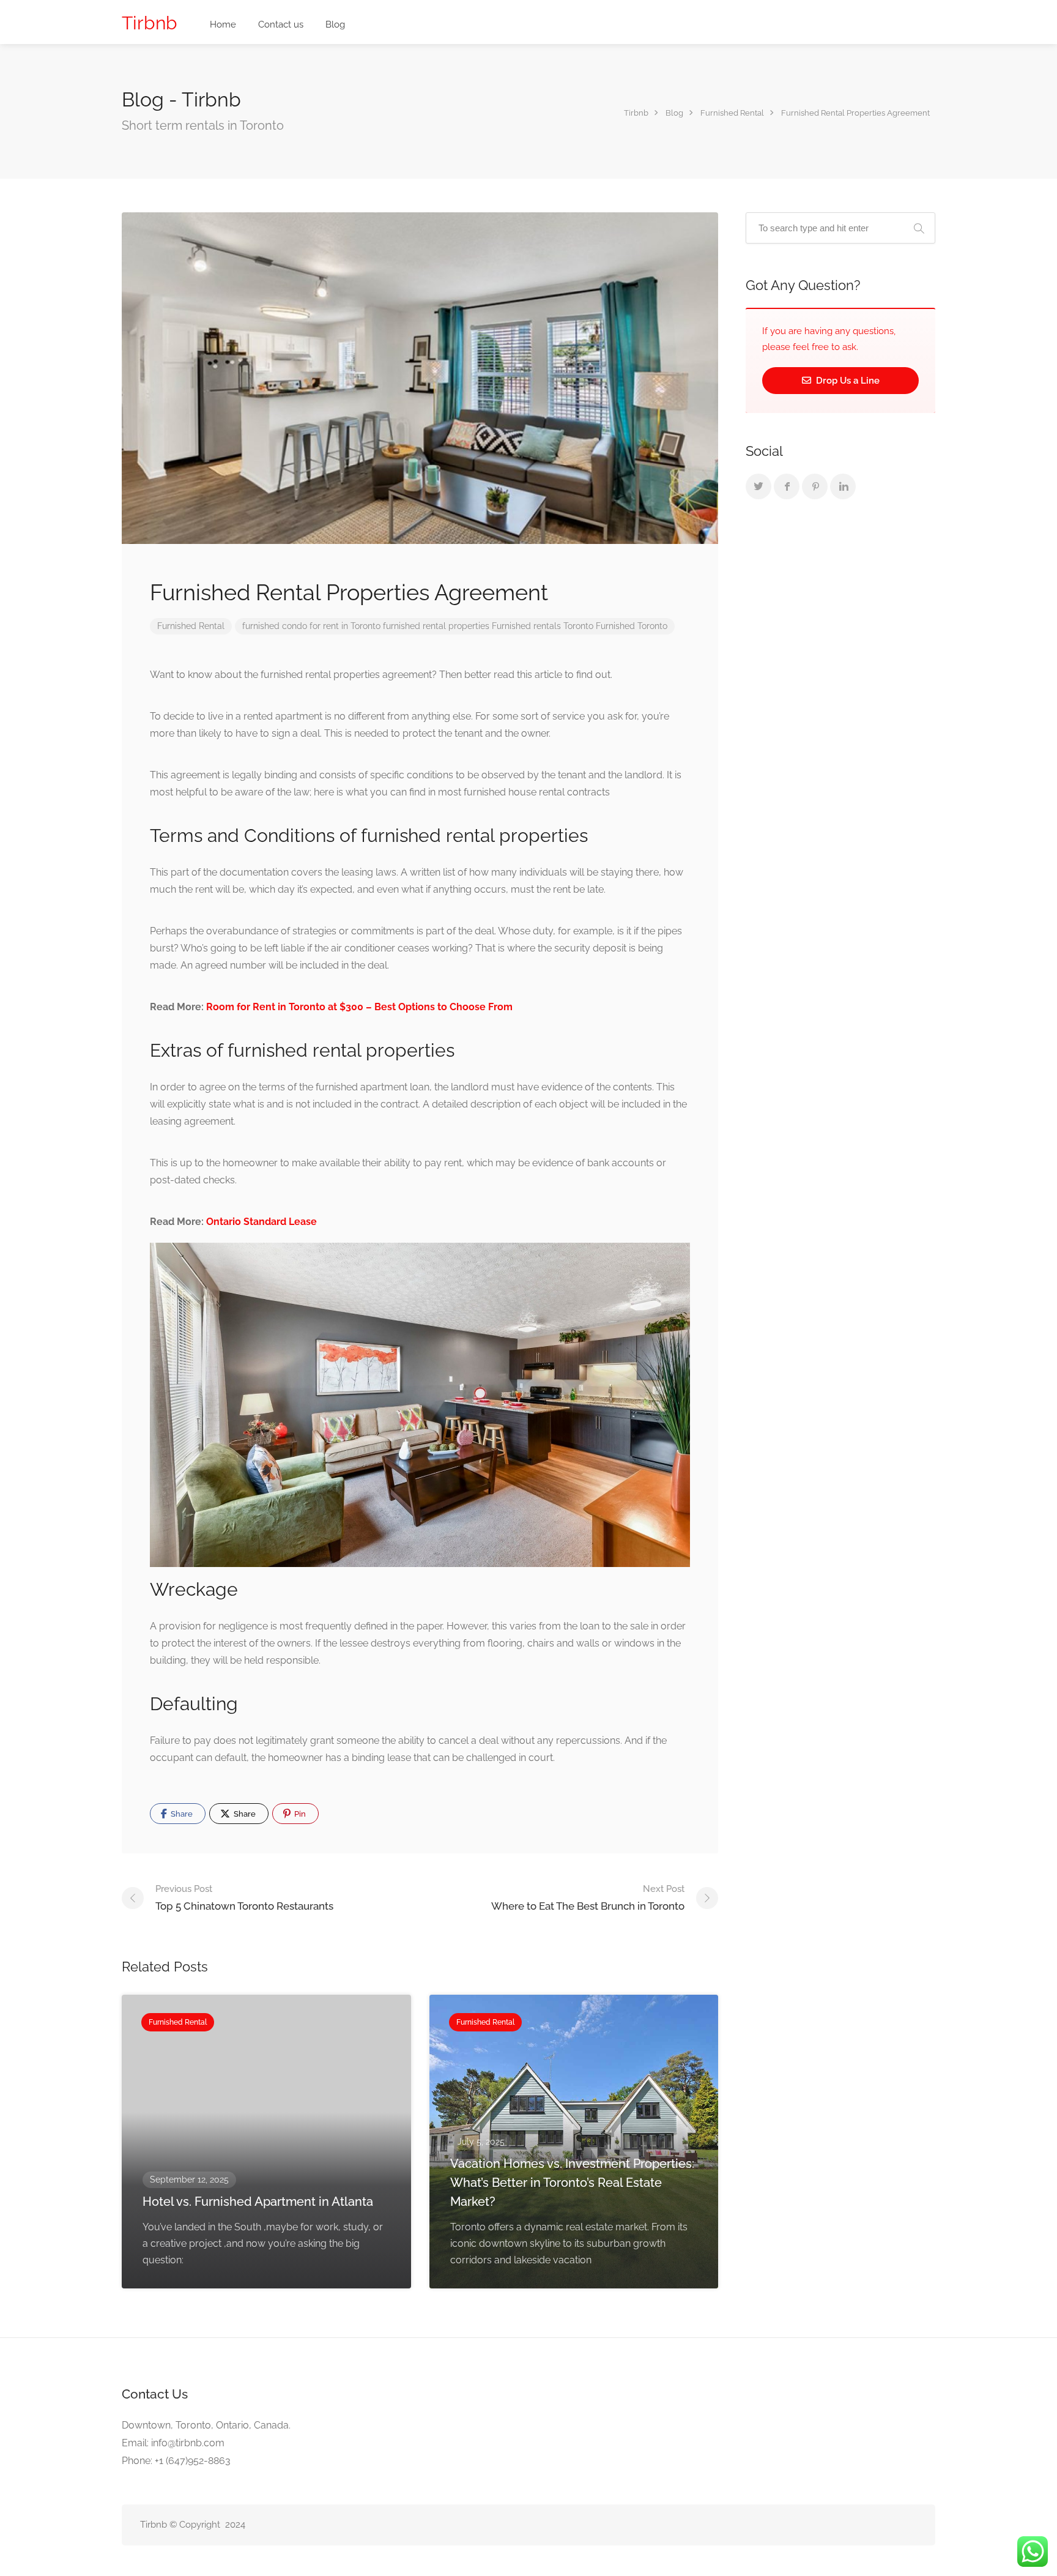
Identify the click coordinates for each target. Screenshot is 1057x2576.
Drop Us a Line (847, 381)
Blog (335, 24)
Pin (299, 1814)
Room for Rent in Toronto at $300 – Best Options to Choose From (359, 1007)
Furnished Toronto (632, 626)
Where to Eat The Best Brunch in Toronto (588, 1898)
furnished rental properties (436, 626)
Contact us (281, 24)
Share (181, 1814)
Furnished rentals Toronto (543, 626)
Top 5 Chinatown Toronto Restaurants (244, 1898)
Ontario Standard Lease (261, 1222)
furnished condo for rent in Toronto (311, 626)
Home (223, 24)
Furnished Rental (191, 626)
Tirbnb (150, 23)
